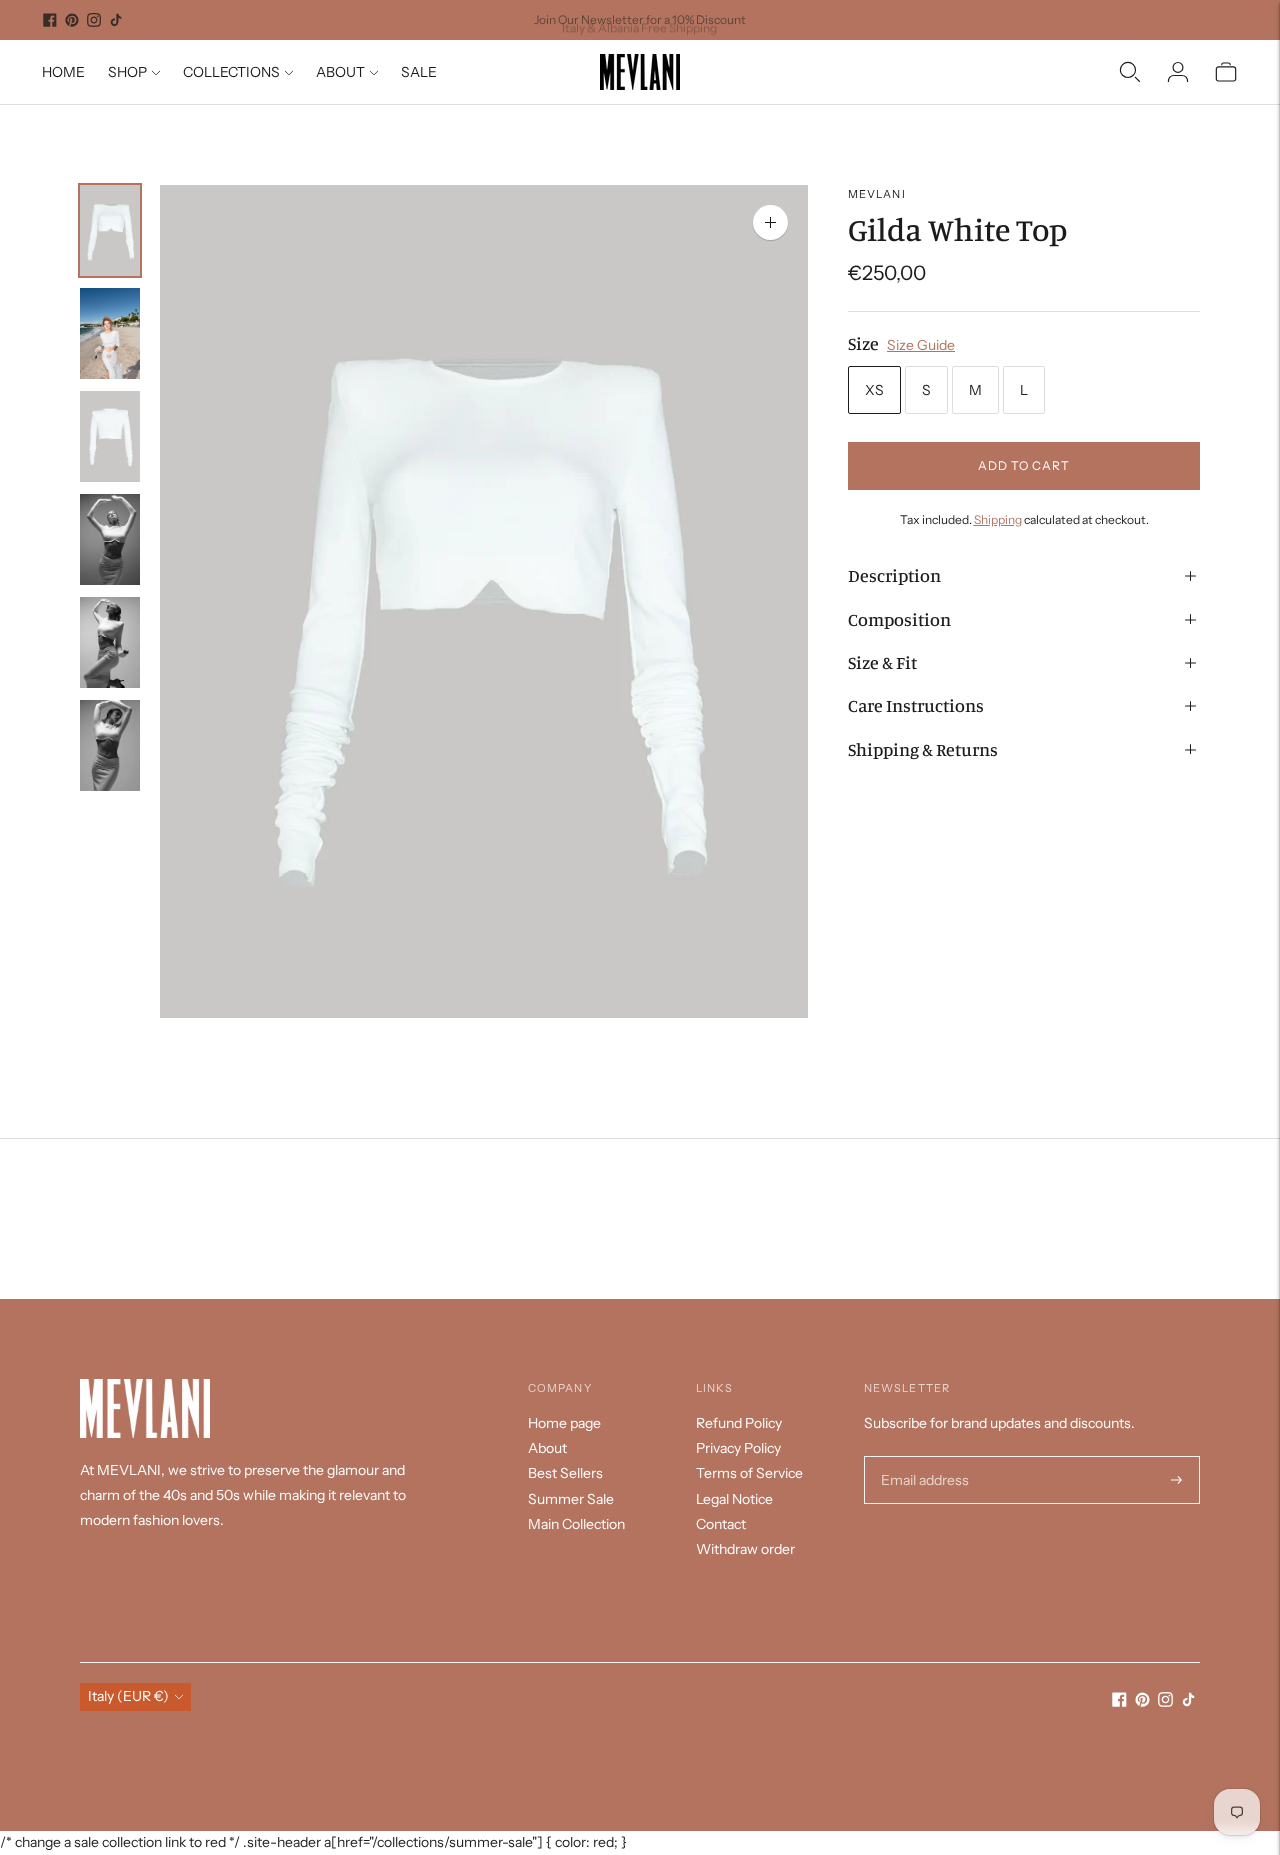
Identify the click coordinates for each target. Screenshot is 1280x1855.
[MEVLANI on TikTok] (116, 20)
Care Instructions (916, 706)
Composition (899, 619)
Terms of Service (749, 1473)
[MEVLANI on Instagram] (94, 20)
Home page (564, 1423)
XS (874, 390)
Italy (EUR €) (128, 1696)
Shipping (998, 519)
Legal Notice (734, 1499)
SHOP (127, 72)
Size (863, 343)
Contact (721, 1524)
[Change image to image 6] (110, 745)
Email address (922, 1456)
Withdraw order (745, 1549)
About (547, 1448)
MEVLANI (877, 194)
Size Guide (921, 345)
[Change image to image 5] (110, 642)
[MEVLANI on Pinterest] (72, 20)
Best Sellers (565, 1473)
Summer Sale (571, 1499)
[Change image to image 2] (110, 333)
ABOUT (340, 72)
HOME (63, 72)
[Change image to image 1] (110, 230)
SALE (419, 72)
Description (894, 575)
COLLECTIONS (231, 72)
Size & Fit (882, 662)
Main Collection (576, 1524)
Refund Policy (739, 1423)
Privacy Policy (738, 1448)
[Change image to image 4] (110, 539)
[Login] (1178, 72)
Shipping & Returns (923, 749)
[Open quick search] (1130, 72)
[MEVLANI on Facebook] (50, 20)
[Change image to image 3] (110, 436)
